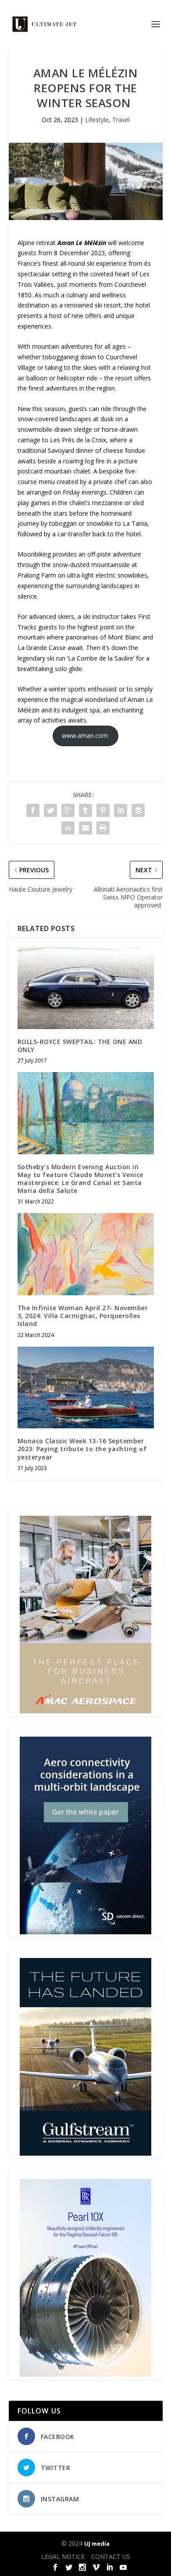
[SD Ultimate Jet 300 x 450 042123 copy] (85, 1932)
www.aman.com (86, 735)
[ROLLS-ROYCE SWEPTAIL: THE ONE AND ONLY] (86, 988)
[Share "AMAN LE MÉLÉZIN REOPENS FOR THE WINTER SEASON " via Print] (103, 828)
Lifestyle (97, 120)
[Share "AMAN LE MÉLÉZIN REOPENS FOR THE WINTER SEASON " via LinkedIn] (121, 810)
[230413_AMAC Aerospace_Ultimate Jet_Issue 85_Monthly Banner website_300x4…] (85, 1711)
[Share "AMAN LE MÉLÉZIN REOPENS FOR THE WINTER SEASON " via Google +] (68, 810)
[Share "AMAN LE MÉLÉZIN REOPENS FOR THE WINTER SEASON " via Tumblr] (85, 810)
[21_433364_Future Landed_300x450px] (85, 2153)
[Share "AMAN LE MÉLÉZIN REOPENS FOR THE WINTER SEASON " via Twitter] (50, 810)
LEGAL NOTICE (63, 2556)
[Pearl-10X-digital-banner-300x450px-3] (85, 2374)
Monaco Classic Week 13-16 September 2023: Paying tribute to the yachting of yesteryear (82, 1449)
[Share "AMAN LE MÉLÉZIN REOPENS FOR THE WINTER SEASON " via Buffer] (138, 810)
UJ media (97, 2543)
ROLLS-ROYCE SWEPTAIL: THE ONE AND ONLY (80, 1046)
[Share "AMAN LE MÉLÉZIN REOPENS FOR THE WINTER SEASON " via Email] (85, 828)
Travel (121, 120)
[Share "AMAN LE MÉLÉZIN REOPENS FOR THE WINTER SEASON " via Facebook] (33, 810)
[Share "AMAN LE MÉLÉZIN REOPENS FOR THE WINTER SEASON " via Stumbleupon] (68, 828)
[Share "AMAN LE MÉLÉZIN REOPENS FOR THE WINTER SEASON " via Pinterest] (103, 810)
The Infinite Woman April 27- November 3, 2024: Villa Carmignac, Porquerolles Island (83, 1316)
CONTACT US (111, 2556)
